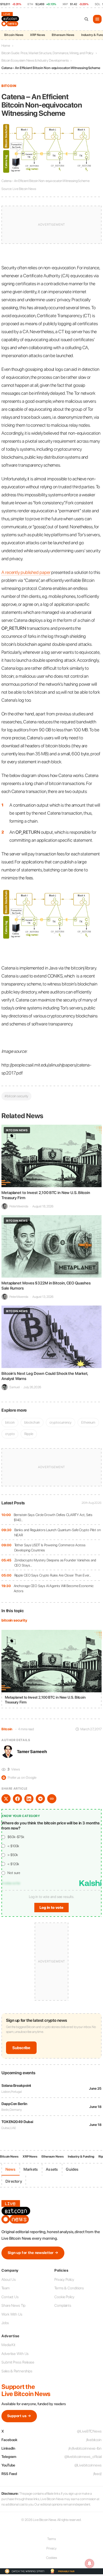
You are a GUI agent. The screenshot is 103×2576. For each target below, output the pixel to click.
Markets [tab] (31, 2169)
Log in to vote (51, 1908)
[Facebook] (17, 1799)
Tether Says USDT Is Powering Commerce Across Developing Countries (50, 1548)
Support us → (19, 2416)
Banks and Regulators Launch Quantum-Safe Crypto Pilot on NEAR (58, 1532)
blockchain (32, 1422)
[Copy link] (52, 1799)
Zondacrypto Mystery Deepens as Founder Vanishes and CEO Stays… (55, 1563)
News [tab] (10, 2169)
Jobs (5, 2323)
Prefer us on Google (19, 1777)
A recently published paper (26, 572)
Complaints (63, 2305)
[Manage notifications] (90, 2563)
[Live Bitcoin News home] (11, 19)
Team (5, 2288)
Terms (52, 2539)
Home (6, 46)
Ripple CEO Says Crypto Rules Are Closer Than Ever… (53, 1575)
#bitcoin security (16, 1096)
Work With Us (12, 2314)
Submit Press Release (18, 2362)
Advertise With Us (15, 2354)
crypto (10, 1434)
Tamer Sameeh (32, 1752)
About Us (9, 2279)
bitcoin (10, 1422)
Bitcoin (9, 86)
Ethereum (88, 1422)
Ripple (29, 1434)
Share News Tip (13, 2305)
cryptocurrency (61, 1422)
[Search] (86, 19)
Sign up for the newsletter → (33, 2253)
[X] (6, 1799)
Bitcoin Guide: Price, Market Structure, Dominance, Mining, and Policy (47, 53)
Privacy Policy (64, 2279)
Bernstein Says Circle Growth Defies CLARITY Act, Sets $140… (53, 1517)
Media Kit (8, 2345)
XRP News (37, 35)
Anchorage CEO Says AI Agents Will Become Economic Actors (54, 1588)
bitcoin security (14, 1620)
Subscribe (21, 2048)
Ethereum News (63, 35)
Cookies (51, 2558)
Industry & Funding (81, 2157)
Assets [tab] (52, 2169)
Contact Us (10, 2297)
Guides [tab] (72, 2169)
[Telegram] (40, 1799)
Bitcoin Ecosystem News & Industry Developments (35, 60)
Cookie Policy (64, 2297)
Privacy (51, 2548)
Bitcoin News (14, 35)
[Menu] (97, 19)
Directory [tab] (14, 2181)
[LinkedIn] (29, 1799)
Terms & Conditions (69, 2288)
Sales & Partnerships (17, 2371)
